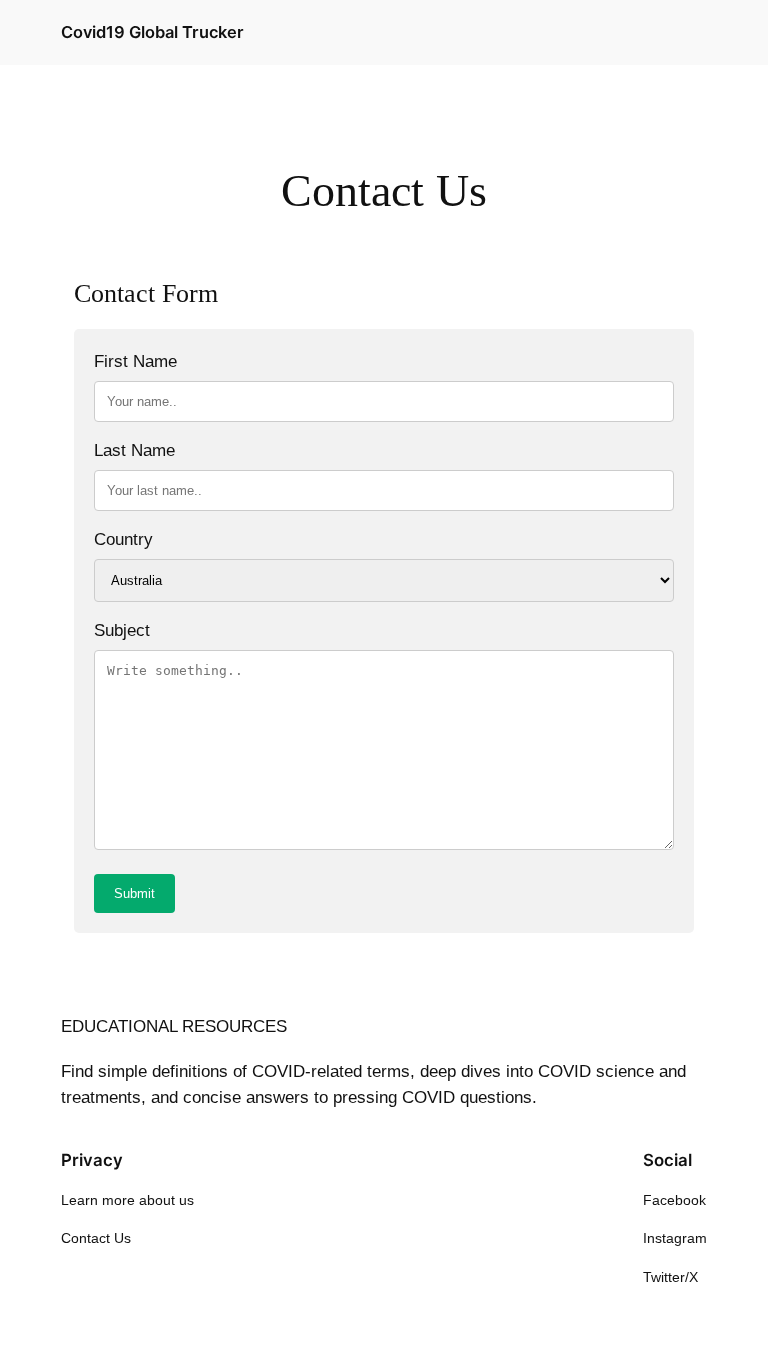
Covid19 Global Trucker (152, 32)
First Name (135, 361)
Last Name (134, 450)
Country (123, 539)
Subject (122, 630)
